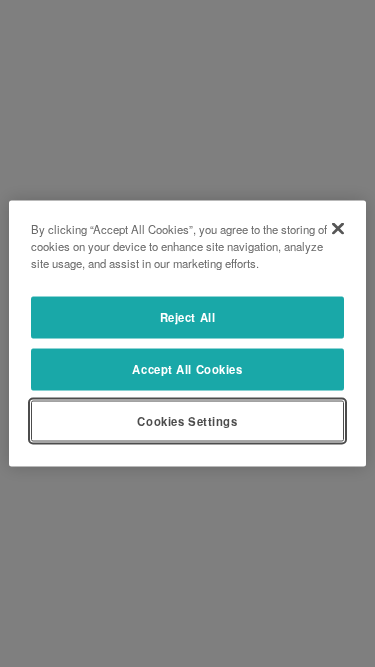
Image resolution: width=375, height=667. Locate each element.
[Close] (338, 228)
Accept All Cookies (187, 368)
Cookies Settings (187, 420)
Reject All (188, 316)
